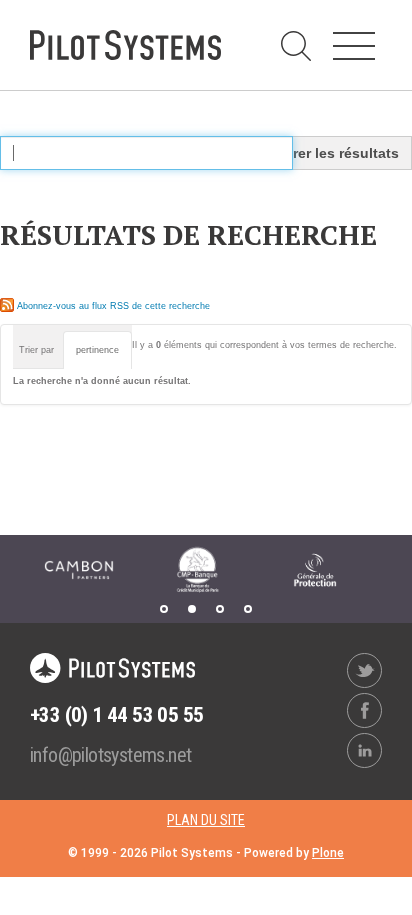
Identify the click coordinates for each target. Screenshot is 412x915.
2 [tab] (192, 609)
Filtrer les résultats (335, 153)
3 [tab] (220, 609)
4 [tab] (248, 609)
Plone (328, 853)
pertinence (97, 350)
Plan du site (206, 820)
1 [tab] (164, 609)
